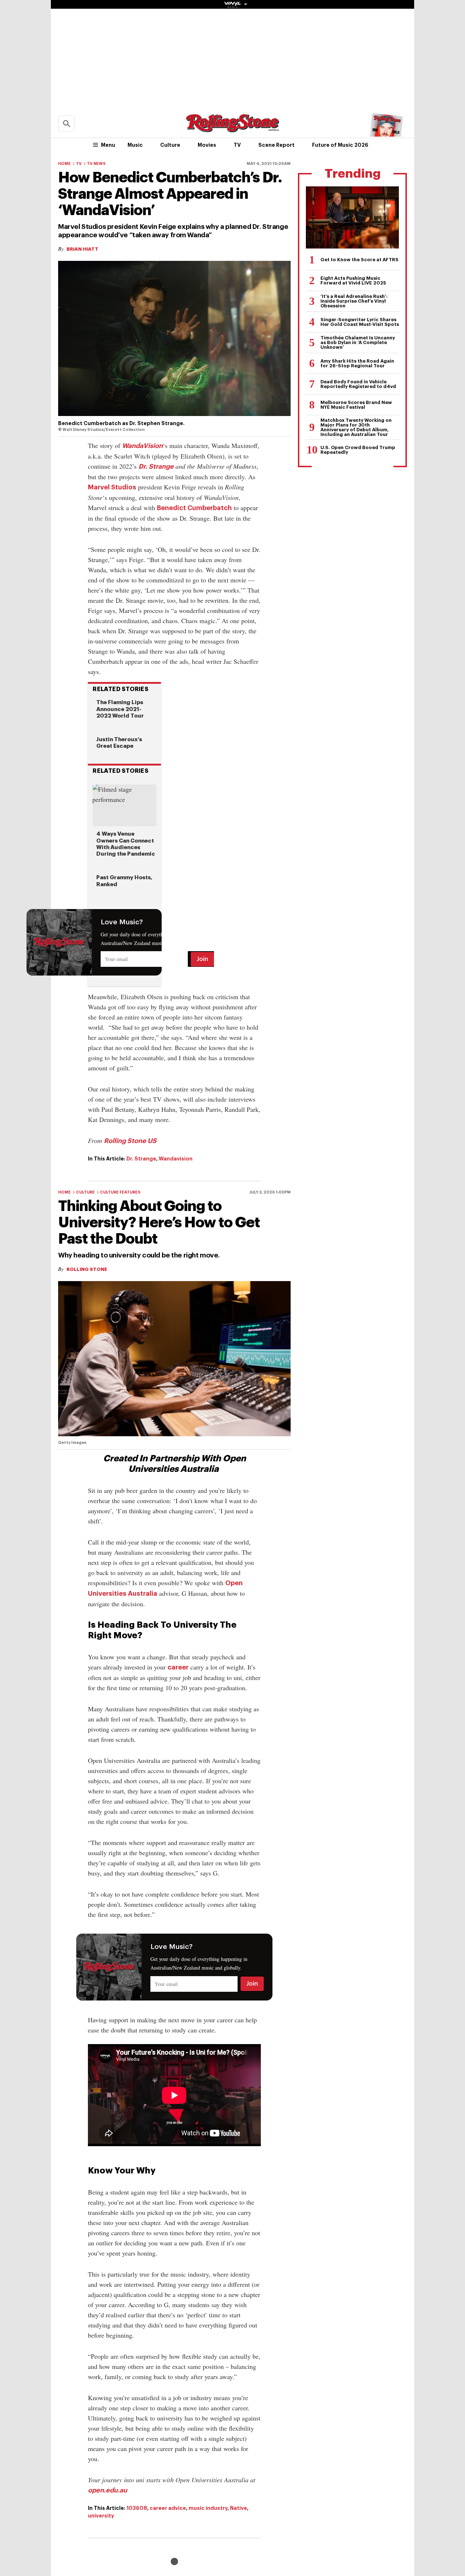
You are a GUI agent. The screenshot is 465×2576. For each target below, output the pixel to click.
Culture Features (120, 1192)
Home (64, 164)
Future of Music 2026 (340, 145)
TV (237, 145)
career (178, 1667)
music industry (208, 2508)
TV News (96, 164)
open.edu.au (108, 2490)
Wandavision (176, 1159)
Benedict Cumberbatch (194, 508)
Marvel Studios (112, 487)
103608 (137, 2508)
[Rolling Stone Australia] (232, 129)
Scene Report (276, 145)
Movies (207, 145)
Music (135, 145)
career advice (168, 2508)
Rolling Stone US (130, 1141)
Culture (170, 145)
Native (238, 2508)
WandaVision (142, 446)
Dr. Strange (156, 467)
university (101, 2516)
